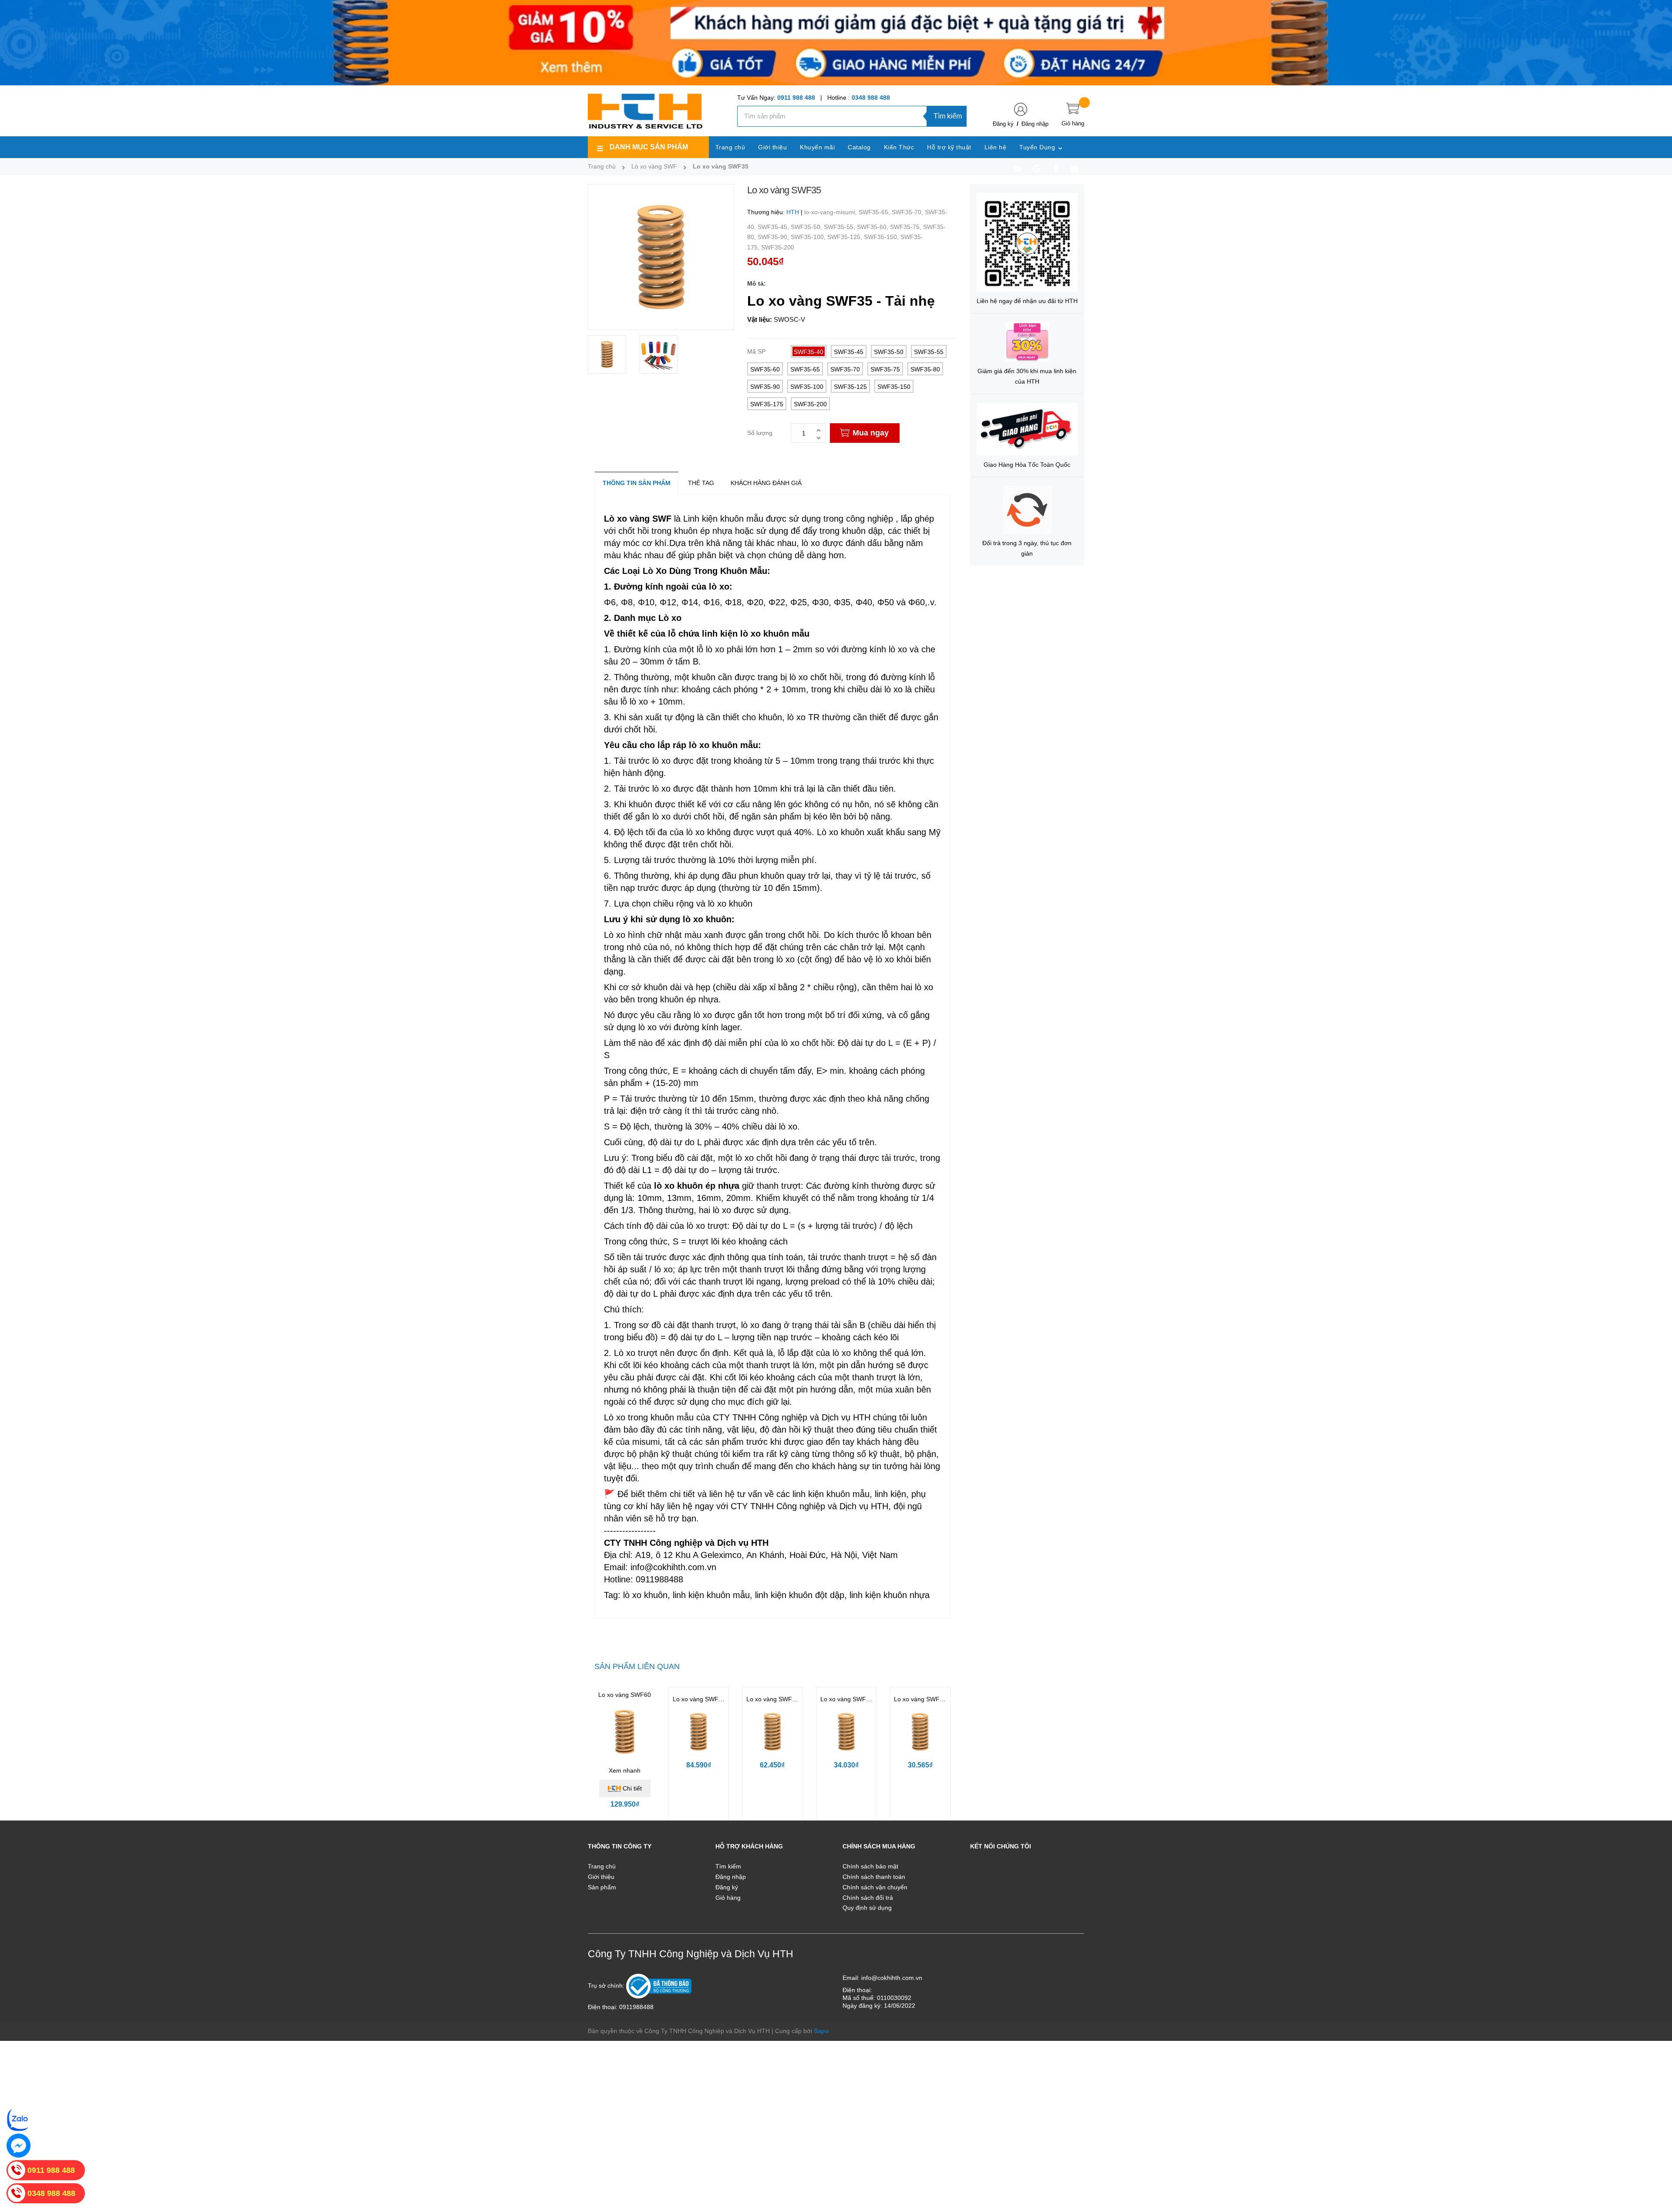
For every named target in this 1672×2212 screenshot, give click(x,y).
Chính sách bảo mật (870, 1866)
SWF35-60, (873, 227)
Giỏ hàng (728, 1898)
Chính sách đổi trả (868, 1898)
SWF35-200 (778, 247)
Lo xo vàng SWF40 (773, 1699)
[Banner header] (836, 42)
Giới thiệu (601, 1877)
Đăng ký (1003, 124)
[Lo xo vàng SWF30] (846, 1732)
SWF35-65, (875, 212)
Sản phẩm (602, 1887)
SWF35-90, (774, 237)
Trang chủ (602, 1866)
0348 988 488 (871, 98)
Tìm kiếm (948, 116)
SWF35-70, (908, 212)
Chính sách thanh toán (874, 1877)
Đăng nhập (1035, 124)
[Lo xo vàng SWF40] (772, 1732)
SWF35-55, (840, 227)
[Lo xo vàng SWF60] (625, 1732)
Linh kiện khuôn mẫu (723, 519)
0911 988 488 (796, 98)
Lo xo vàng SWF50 (699, 1699)
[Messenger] (19, 2146)
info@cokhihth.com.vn (892, 1978)
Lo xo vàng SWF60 (625, 1695)
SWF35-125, (846, 237)
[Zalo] (19, 2119)
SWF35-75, (907, 227)
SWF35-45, (774, 227)
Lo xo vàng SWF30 (847, 1699)
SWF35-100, (809, 237)
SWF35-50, (807, 227)
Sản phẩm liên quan (637, 1666)
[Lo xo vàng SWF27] (920, 1732)
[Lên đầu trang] (1655, 2166)
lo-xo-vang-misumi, (831, 212)
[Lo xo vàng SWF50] (699, 1732)
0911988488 (636, 2007)
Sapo (821, 2031)
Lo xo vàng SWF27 (920, 1699)
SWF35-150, (882, 237)
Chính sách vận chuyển (875, 1887)
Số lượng (760, 433)
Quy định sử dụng (867, 1908)
